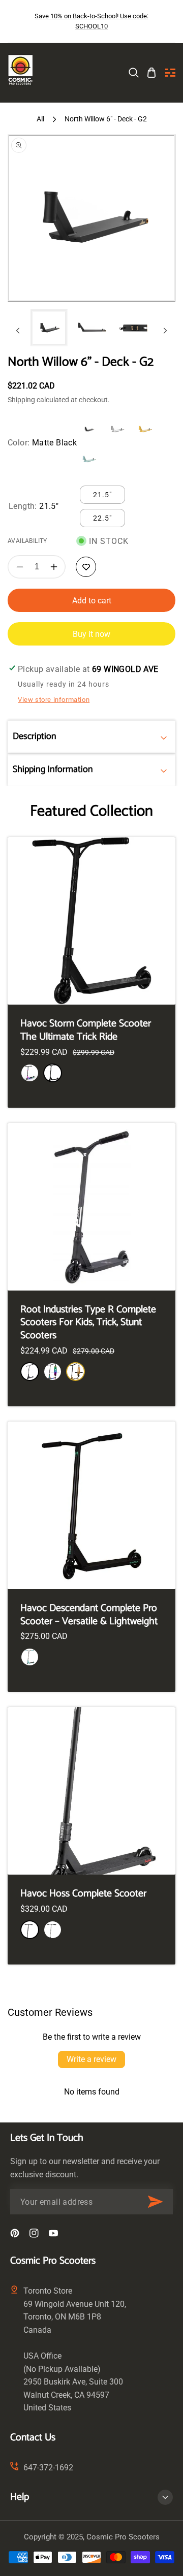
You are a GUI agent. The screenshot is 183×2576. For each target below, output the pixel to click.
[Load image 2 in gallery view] (91, 328)
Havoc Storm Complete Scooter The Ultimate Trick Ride (86, 1030)
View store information (54, 700)
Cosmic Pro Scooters (123, 2537)
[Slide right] (165, 331)
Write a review (91, 2059)
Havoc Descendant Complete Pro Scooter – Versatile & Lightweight (89, 1615)
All (40, 119)
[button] (170, 73)
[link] (134, 73)
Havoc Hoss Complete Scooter (83, 1894)
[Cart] (151, 73)
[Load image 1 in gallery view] (49, 328)
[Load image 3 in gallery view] (133, 328)
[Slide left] (18, 331)
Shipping (21, 400)
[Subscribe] (155, 2202)
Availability (27, 541)
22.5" (102, 518)
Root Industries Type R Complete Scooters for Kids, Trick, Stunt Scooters (88, 1323)
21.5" (102, 495)
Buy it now (91, 634)
